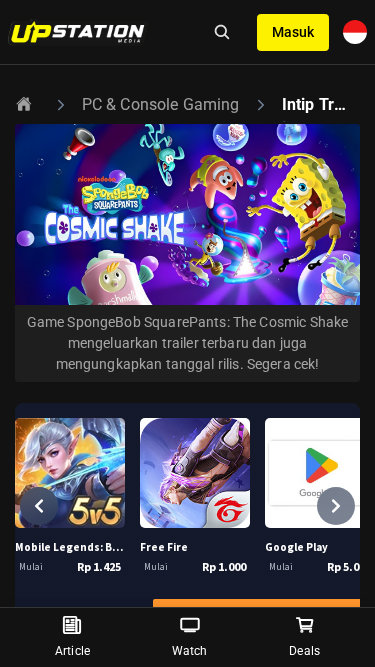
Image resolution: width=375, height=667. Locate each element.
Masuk (293, 32)
